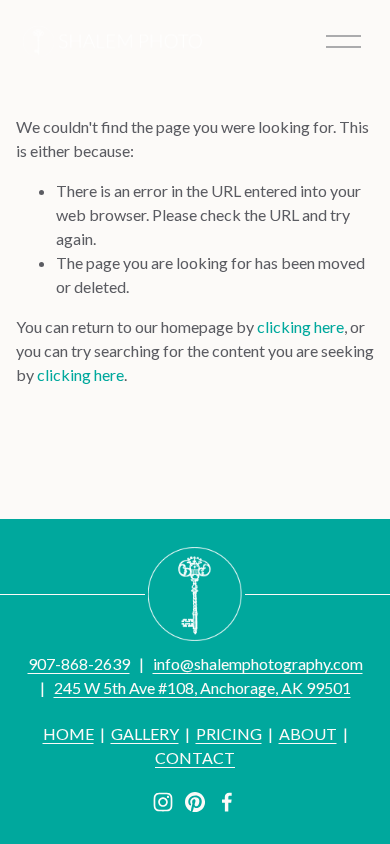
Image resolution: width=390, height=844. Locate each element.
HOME (68, 733)
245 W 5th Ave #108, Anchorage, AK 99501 (202, 687)
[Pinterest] (195, 802)
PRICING (229, 733)
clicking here (300, 326)
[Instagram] (163, 802)
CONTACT (195, 757)
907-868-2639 (79, 663)
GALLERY (145, 733)
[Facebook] (227, 802)
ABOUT (308, 733)
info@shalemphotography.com (258, 663)
